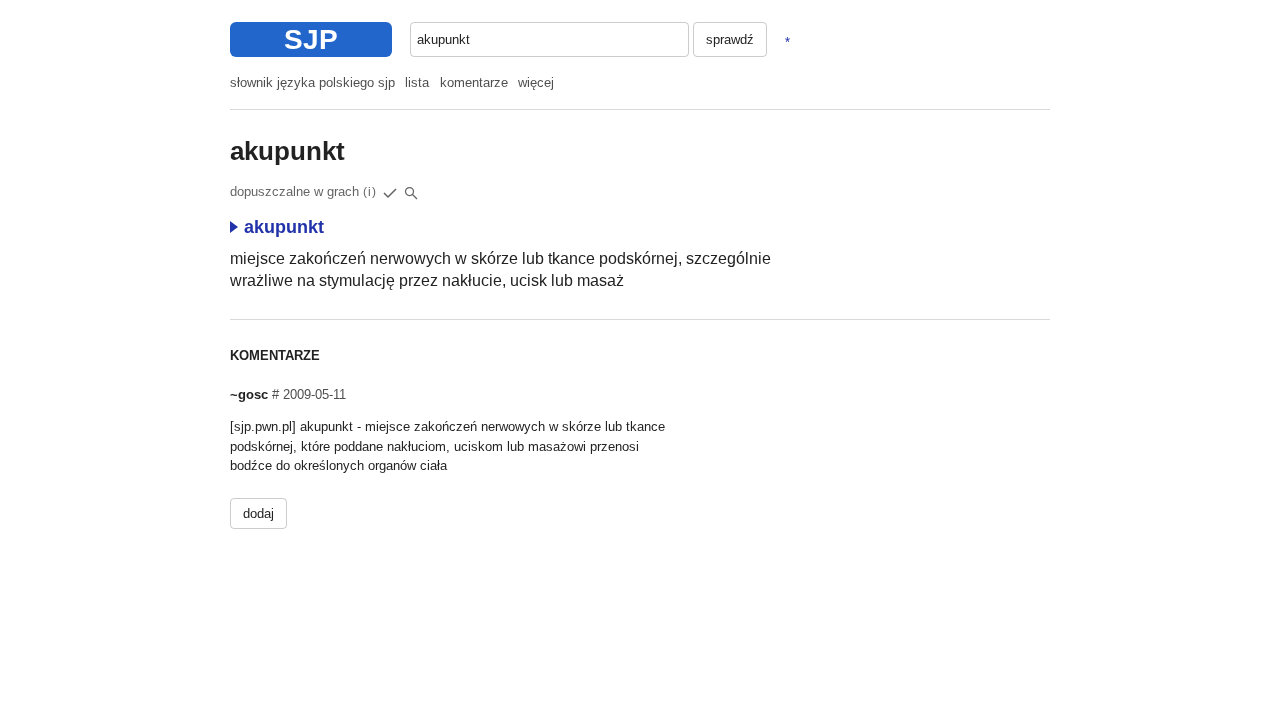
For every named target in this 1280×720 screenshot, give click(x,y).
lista (417, 82)
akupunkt (284, 227)
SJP (311, 39)
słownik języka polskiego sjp (312, 82)
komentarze (474, 82)
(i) (370, 192)
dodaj (258, 513)
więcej (536, 82)
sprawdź (730, 39)
